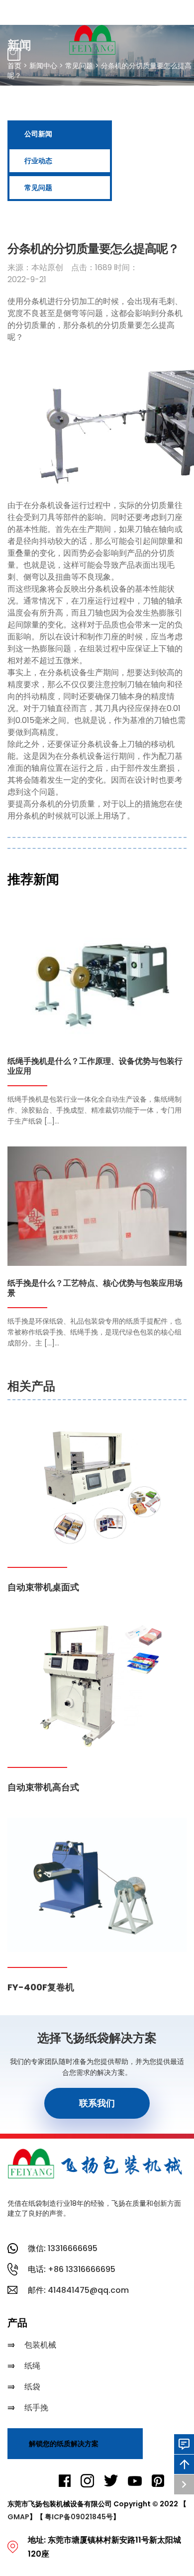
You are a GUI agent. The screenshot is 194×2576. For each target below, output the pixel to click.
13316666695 (73, 2248)
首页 (14, 66)
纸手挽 (36, 2408)
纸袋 (32, 2387)
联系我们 (97, 2103)
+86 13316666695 (82, 2269)
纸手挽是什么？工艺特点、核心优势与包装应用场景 (95, 1288)
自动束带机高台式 (43, 1787)
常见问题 (79, 66)
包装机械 (40, 2345)
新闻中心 (43, 66)
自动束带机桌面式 (43, 1587)
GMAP (18, 2517)
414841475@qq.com (88, 2290)
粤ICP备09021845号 (79, 2517)
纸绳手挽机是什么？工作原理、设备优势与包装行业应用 (95, 1067)
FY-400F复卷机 (41, 1987)
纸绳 (32, 2366)
